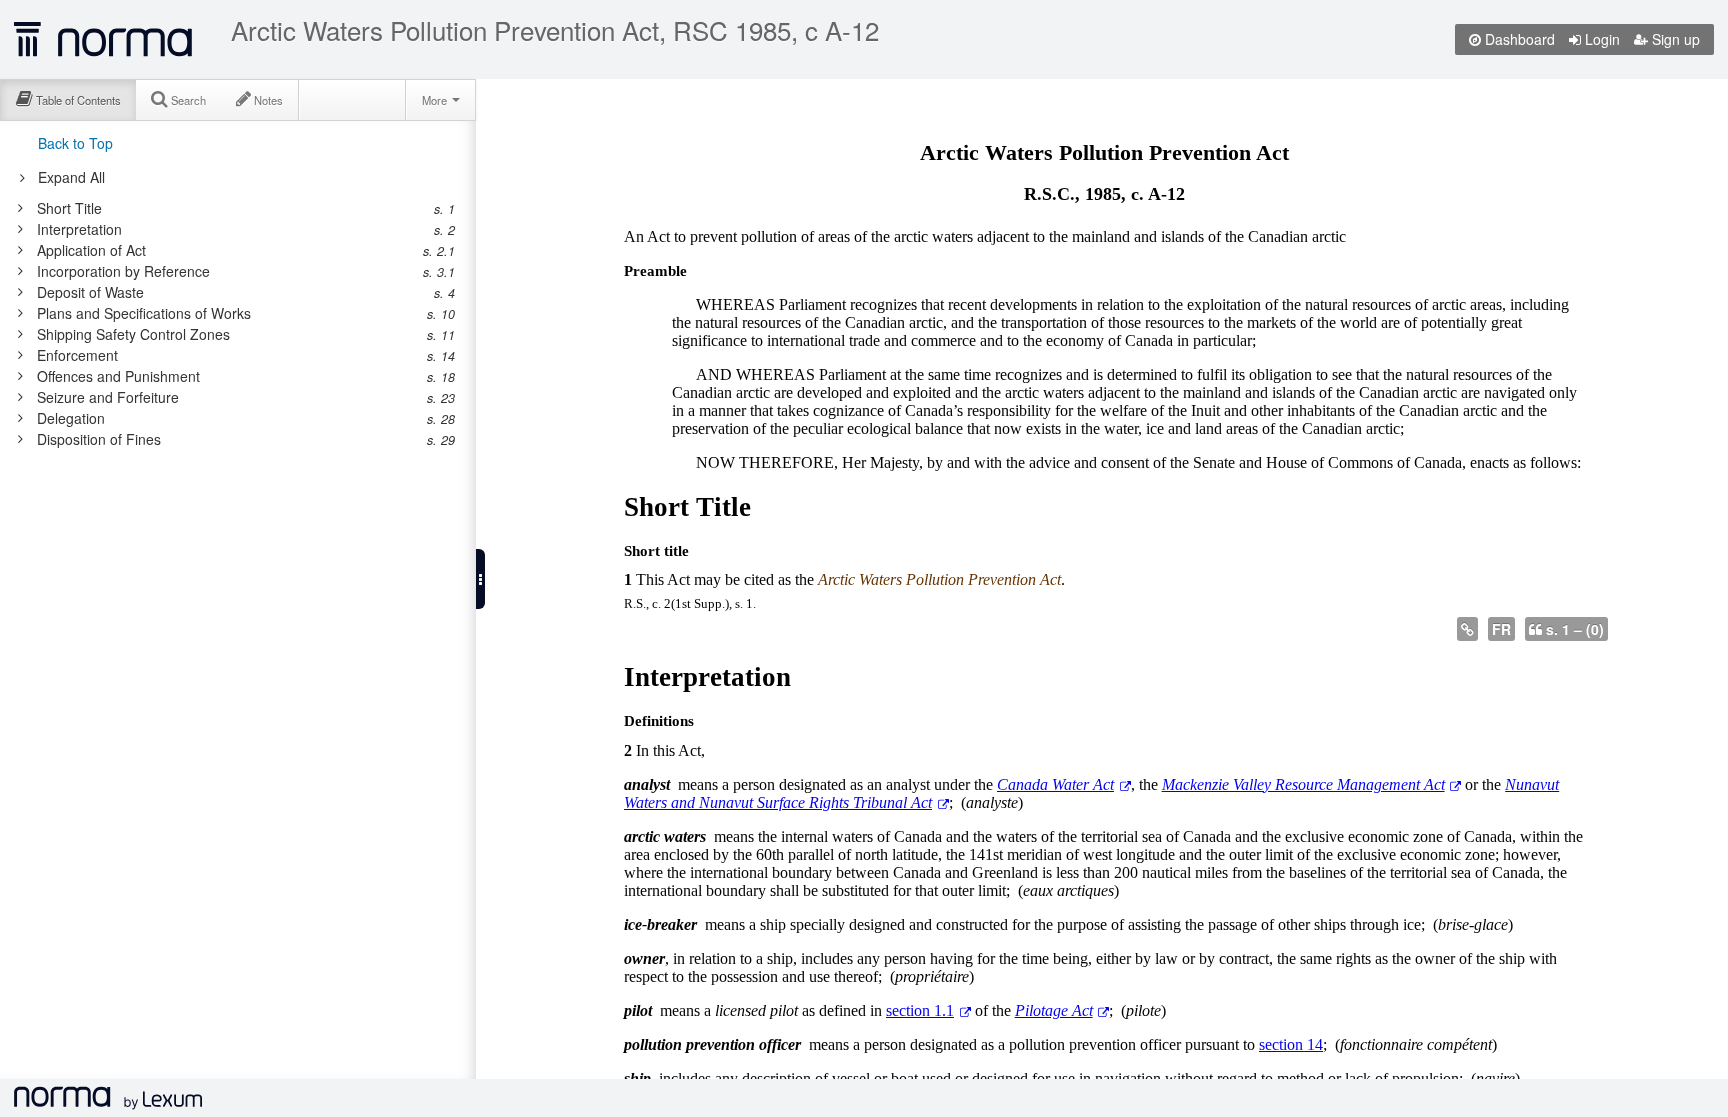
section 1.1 (920, 1010)
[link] (227, 208)
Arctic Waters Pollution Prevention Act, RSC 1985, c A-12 (555, 30)
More (436, 100)
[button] (480, 579)
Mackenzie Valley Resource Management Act (1303, 784)
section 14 (1291, 1044)
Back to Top (75, 143)
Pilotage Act (1054, 1010)
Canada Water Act (1055, 784)
